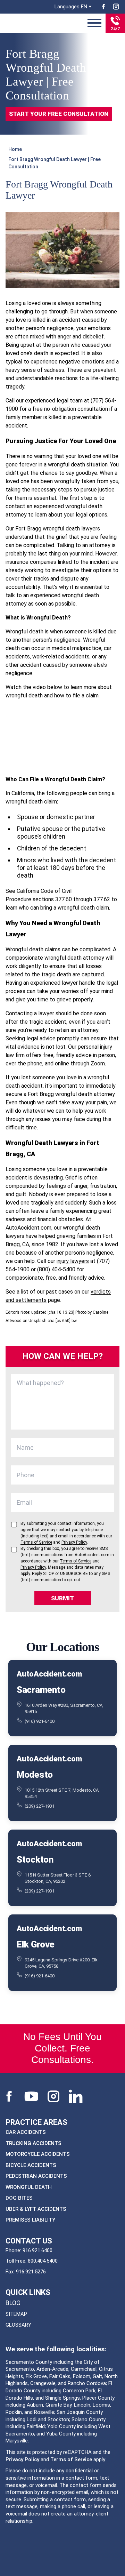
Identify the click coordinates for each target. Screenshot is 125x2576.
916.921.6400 (37, 2250)
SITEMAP (16, 2314)
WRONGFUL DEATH (29, 2187)
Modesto (35, 1774)
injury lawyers (73, 1261)
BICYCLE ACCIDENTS (31, 2165)
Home (15, 149)
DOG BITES (19, 2198)
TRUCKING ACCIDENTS (34, 2143)
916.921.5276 (31, 2271)
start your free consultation (59, 114)
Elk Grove (36, 1944)
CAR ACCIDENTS (26, 2132)
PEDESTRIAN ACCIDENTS (36, 2176)
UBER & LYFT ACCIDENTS (36, 2209)
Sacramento (41, 1689)
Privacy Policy (22, 2459)
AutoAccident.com (49, 1674)
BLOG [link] (13, 2303)
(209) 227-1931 (40, 1806)
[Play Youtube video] (62, 737)
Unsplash (37, 1321)
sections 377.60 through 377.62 (71, 899)
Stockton (35, 1859)
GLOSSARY (18, 2325)
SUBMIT (62, 1598)
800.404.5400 (43, 2261)
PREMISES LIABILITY (30, 2220)
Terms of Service (71, 2459)
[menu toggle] (94, 23)
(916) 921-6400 (40, 1721)
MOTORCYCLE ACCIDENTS (38, 2154)
